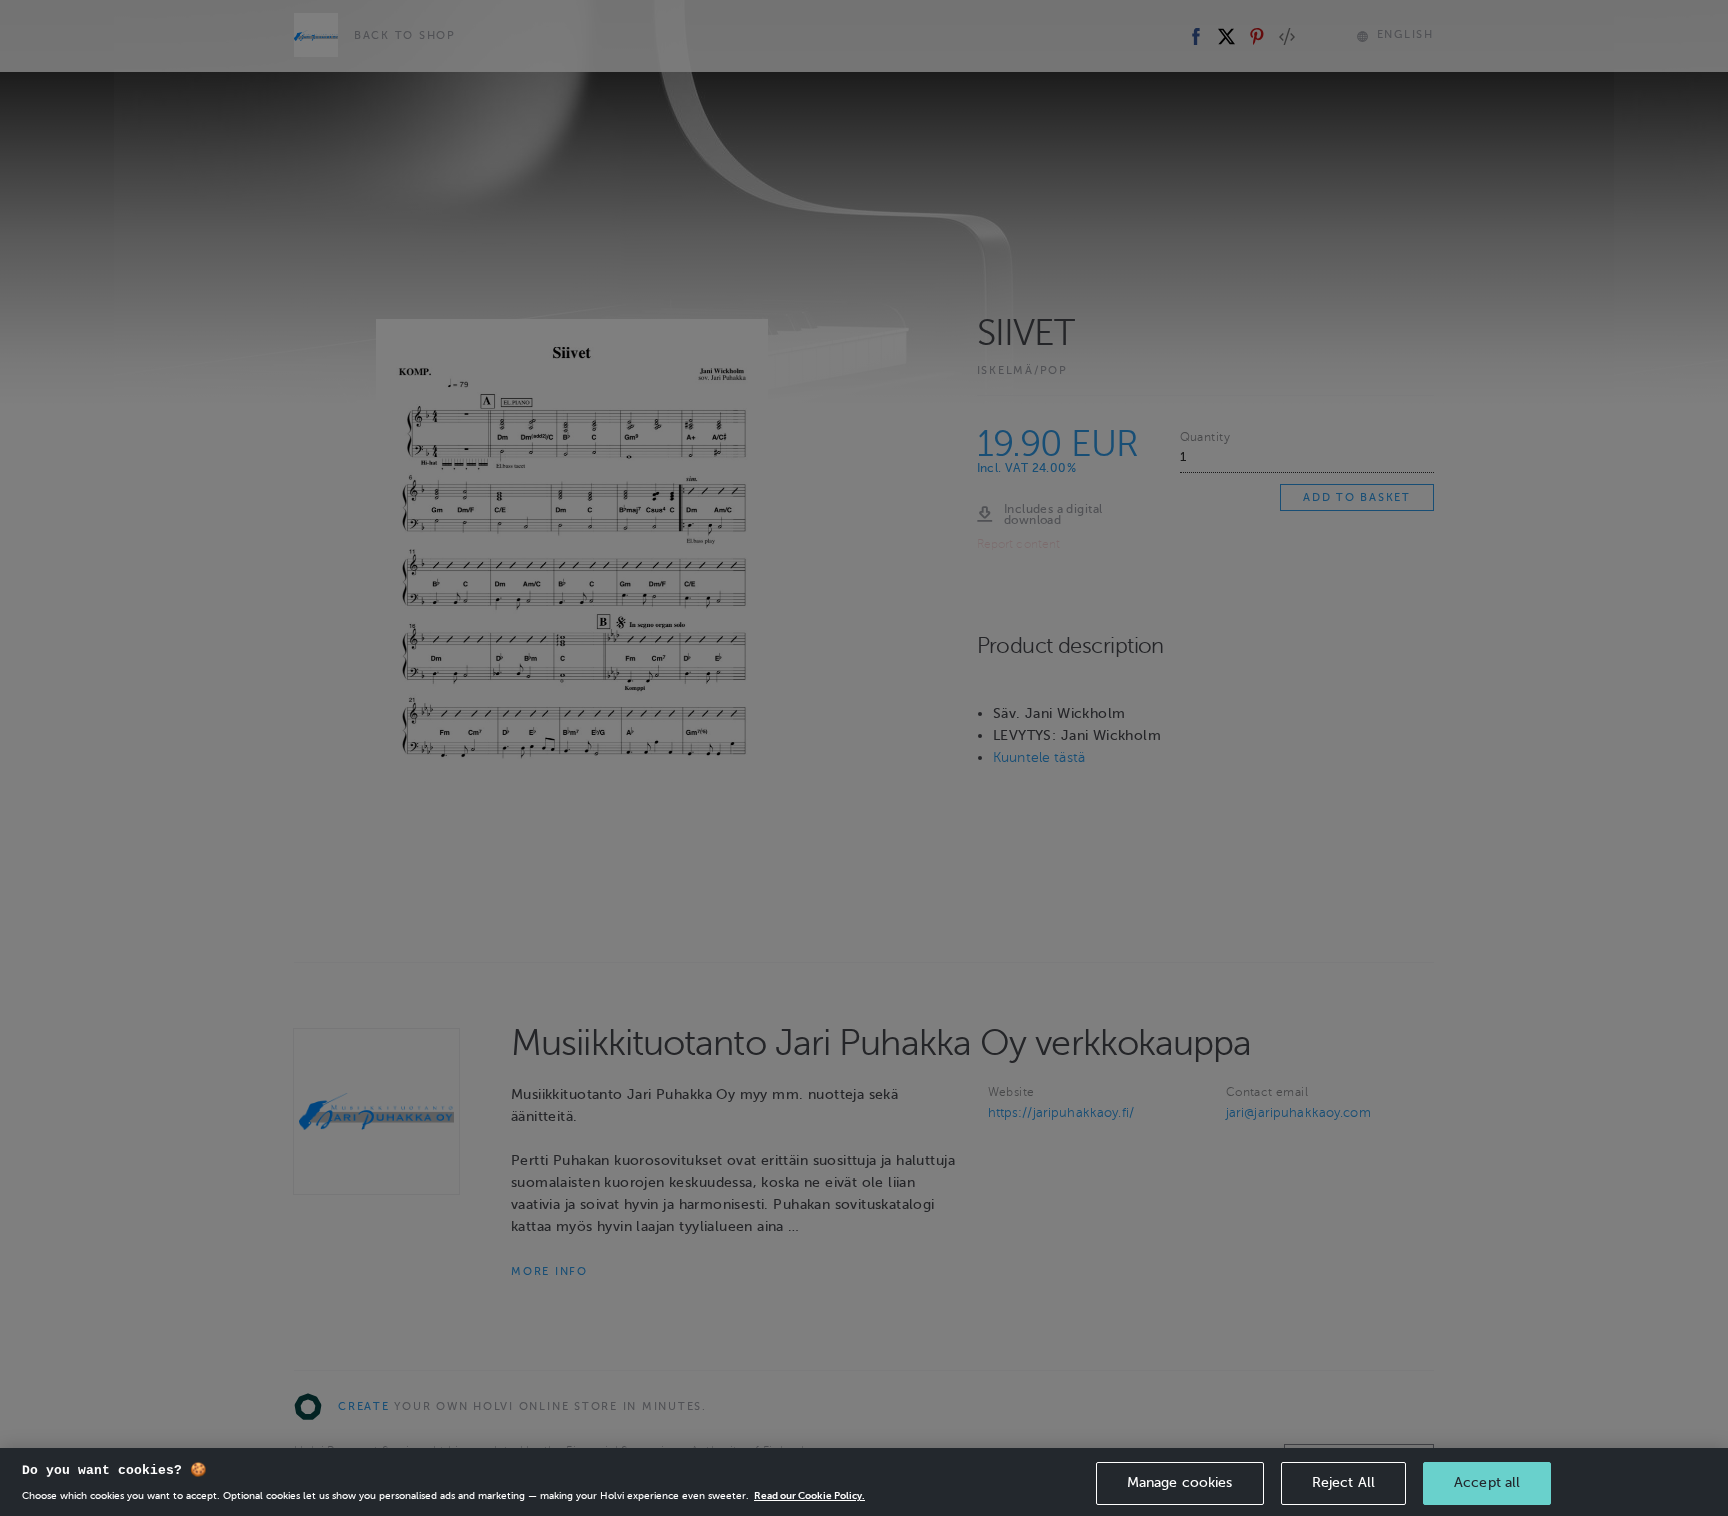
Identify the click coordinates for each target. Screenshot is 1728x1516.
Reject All (1343, 1482)
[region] (864, 1482)
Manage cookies (1180, 1482)
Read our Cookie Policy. (809, 1495)
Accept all (1487, 1482)
